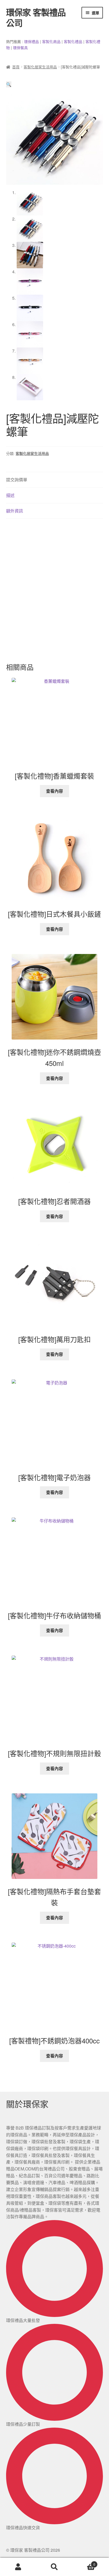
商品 (57, 41)
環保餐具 (20, 48)
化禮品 (77, 41)
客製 (46, 41)
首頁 (16, 67)
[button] (9, 84)
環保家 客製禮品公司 (36, 17)
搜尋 (54, 2567)
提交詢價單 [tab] (17, 480)
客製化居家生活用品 (40, 67)
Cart (84, 2562)
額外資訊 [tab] (15, 511)
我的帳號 (18, 2567)
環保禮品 (31, 41)
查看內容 (54, 791)
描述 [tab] (10, 495)
